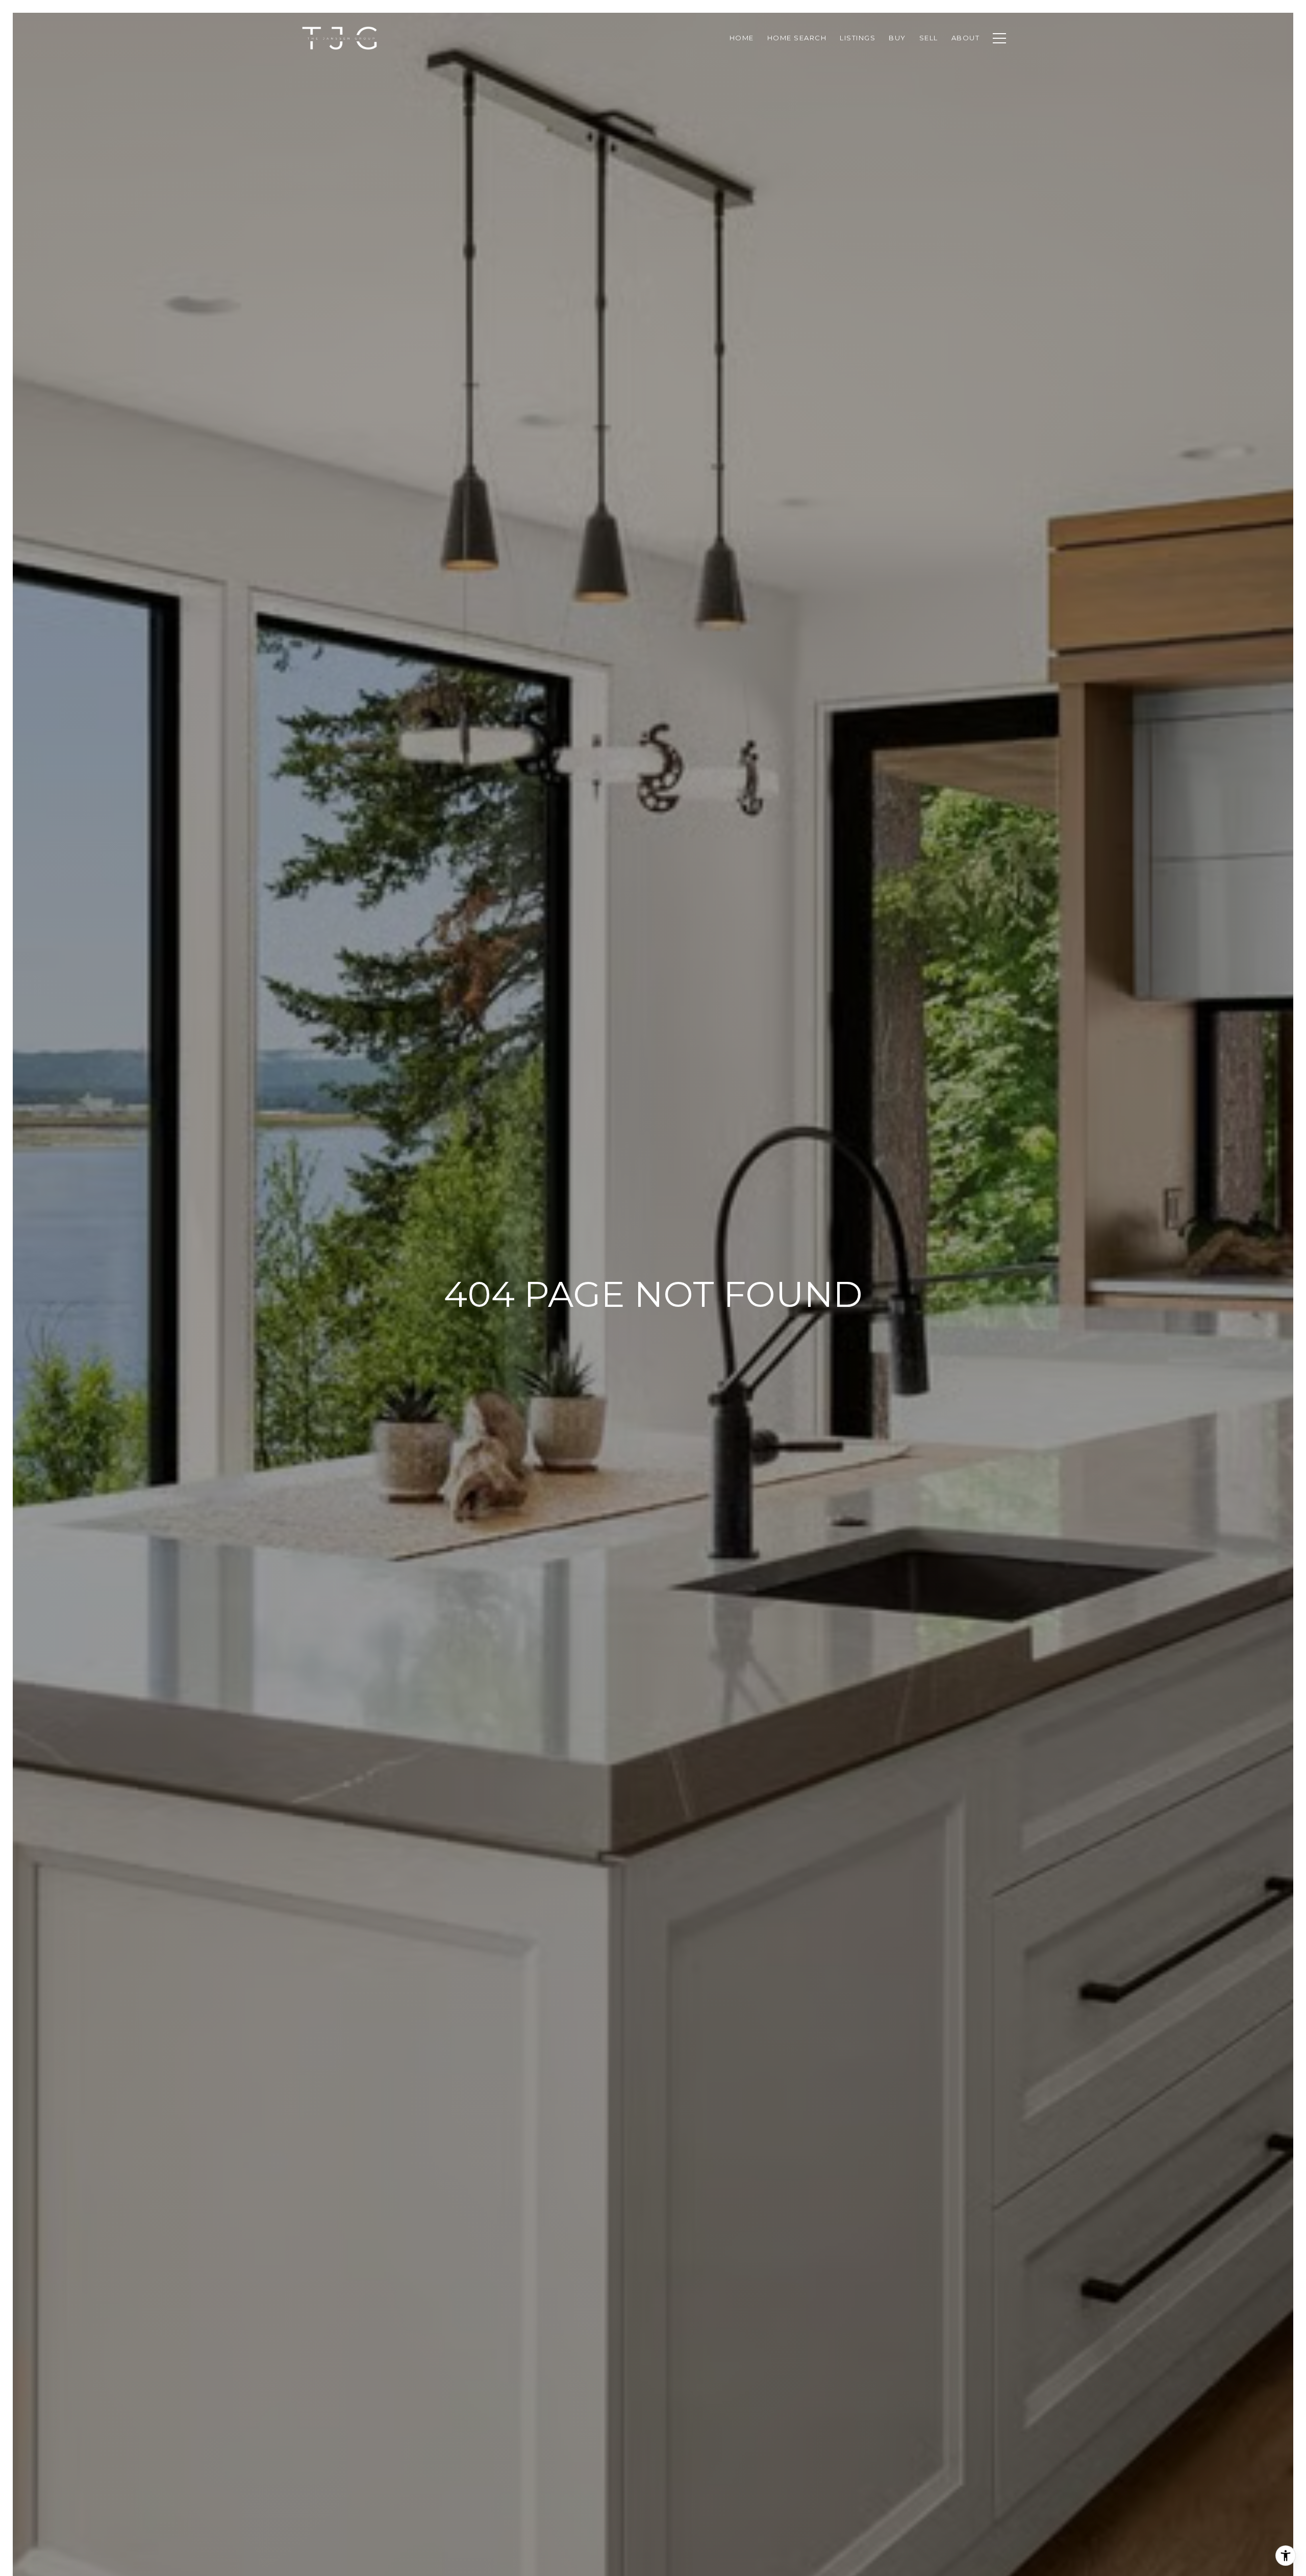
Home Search (797, 38)
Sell (929, 38)
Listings (858, 38)
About (966, 38)
